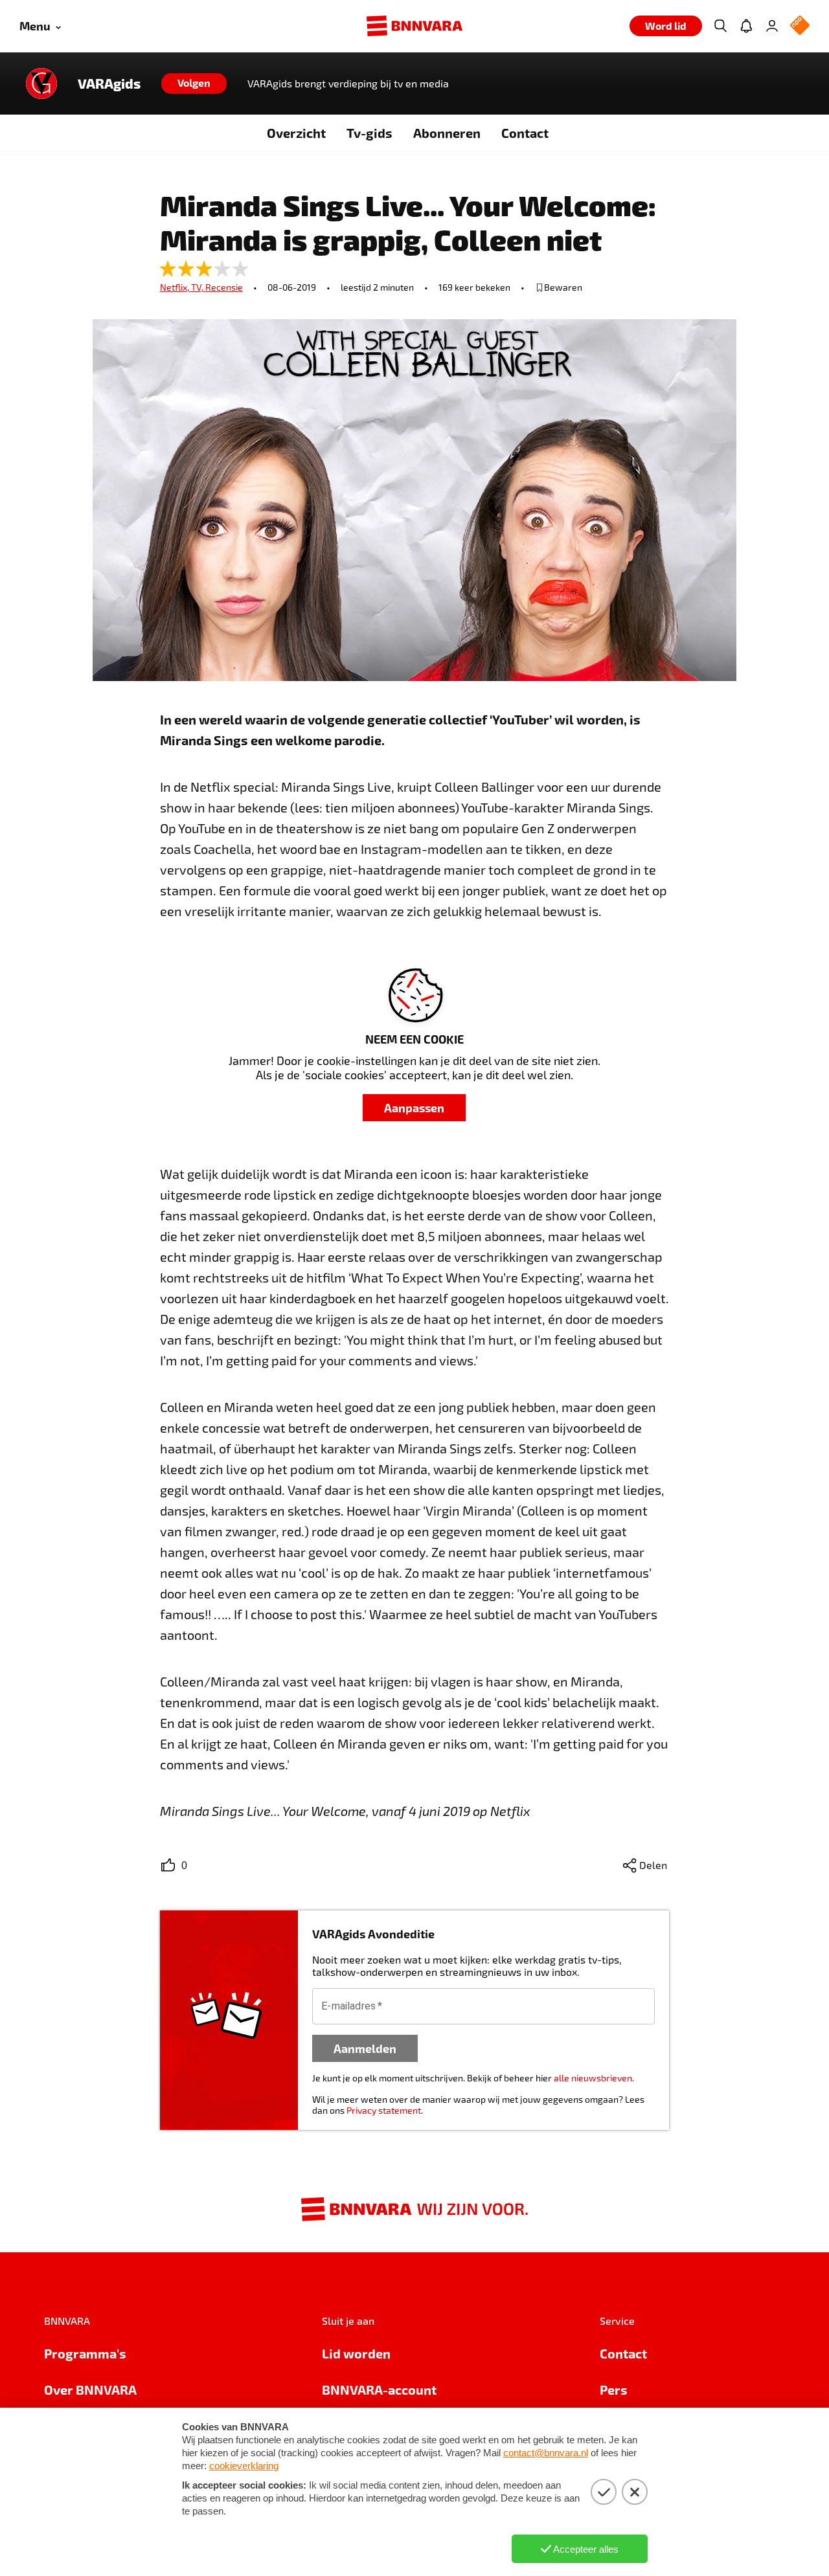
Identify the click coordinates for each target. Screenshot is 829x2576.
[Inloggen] (772, 26)
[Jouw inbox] (746, 26)
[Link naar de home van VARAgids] (41, 84)
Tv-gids (369, 133)
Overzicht (296, 133)
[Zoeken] (720, 26)
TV (198, 287)
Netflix (176, 287)
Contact (525, 133)
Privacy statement (384, 2110)
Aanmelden (365, 2048)
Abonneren (447, 133)
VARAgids (109, 84)
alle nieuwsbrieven (593, 2078)
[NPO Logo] (800, 26)
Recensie (224, 287)
